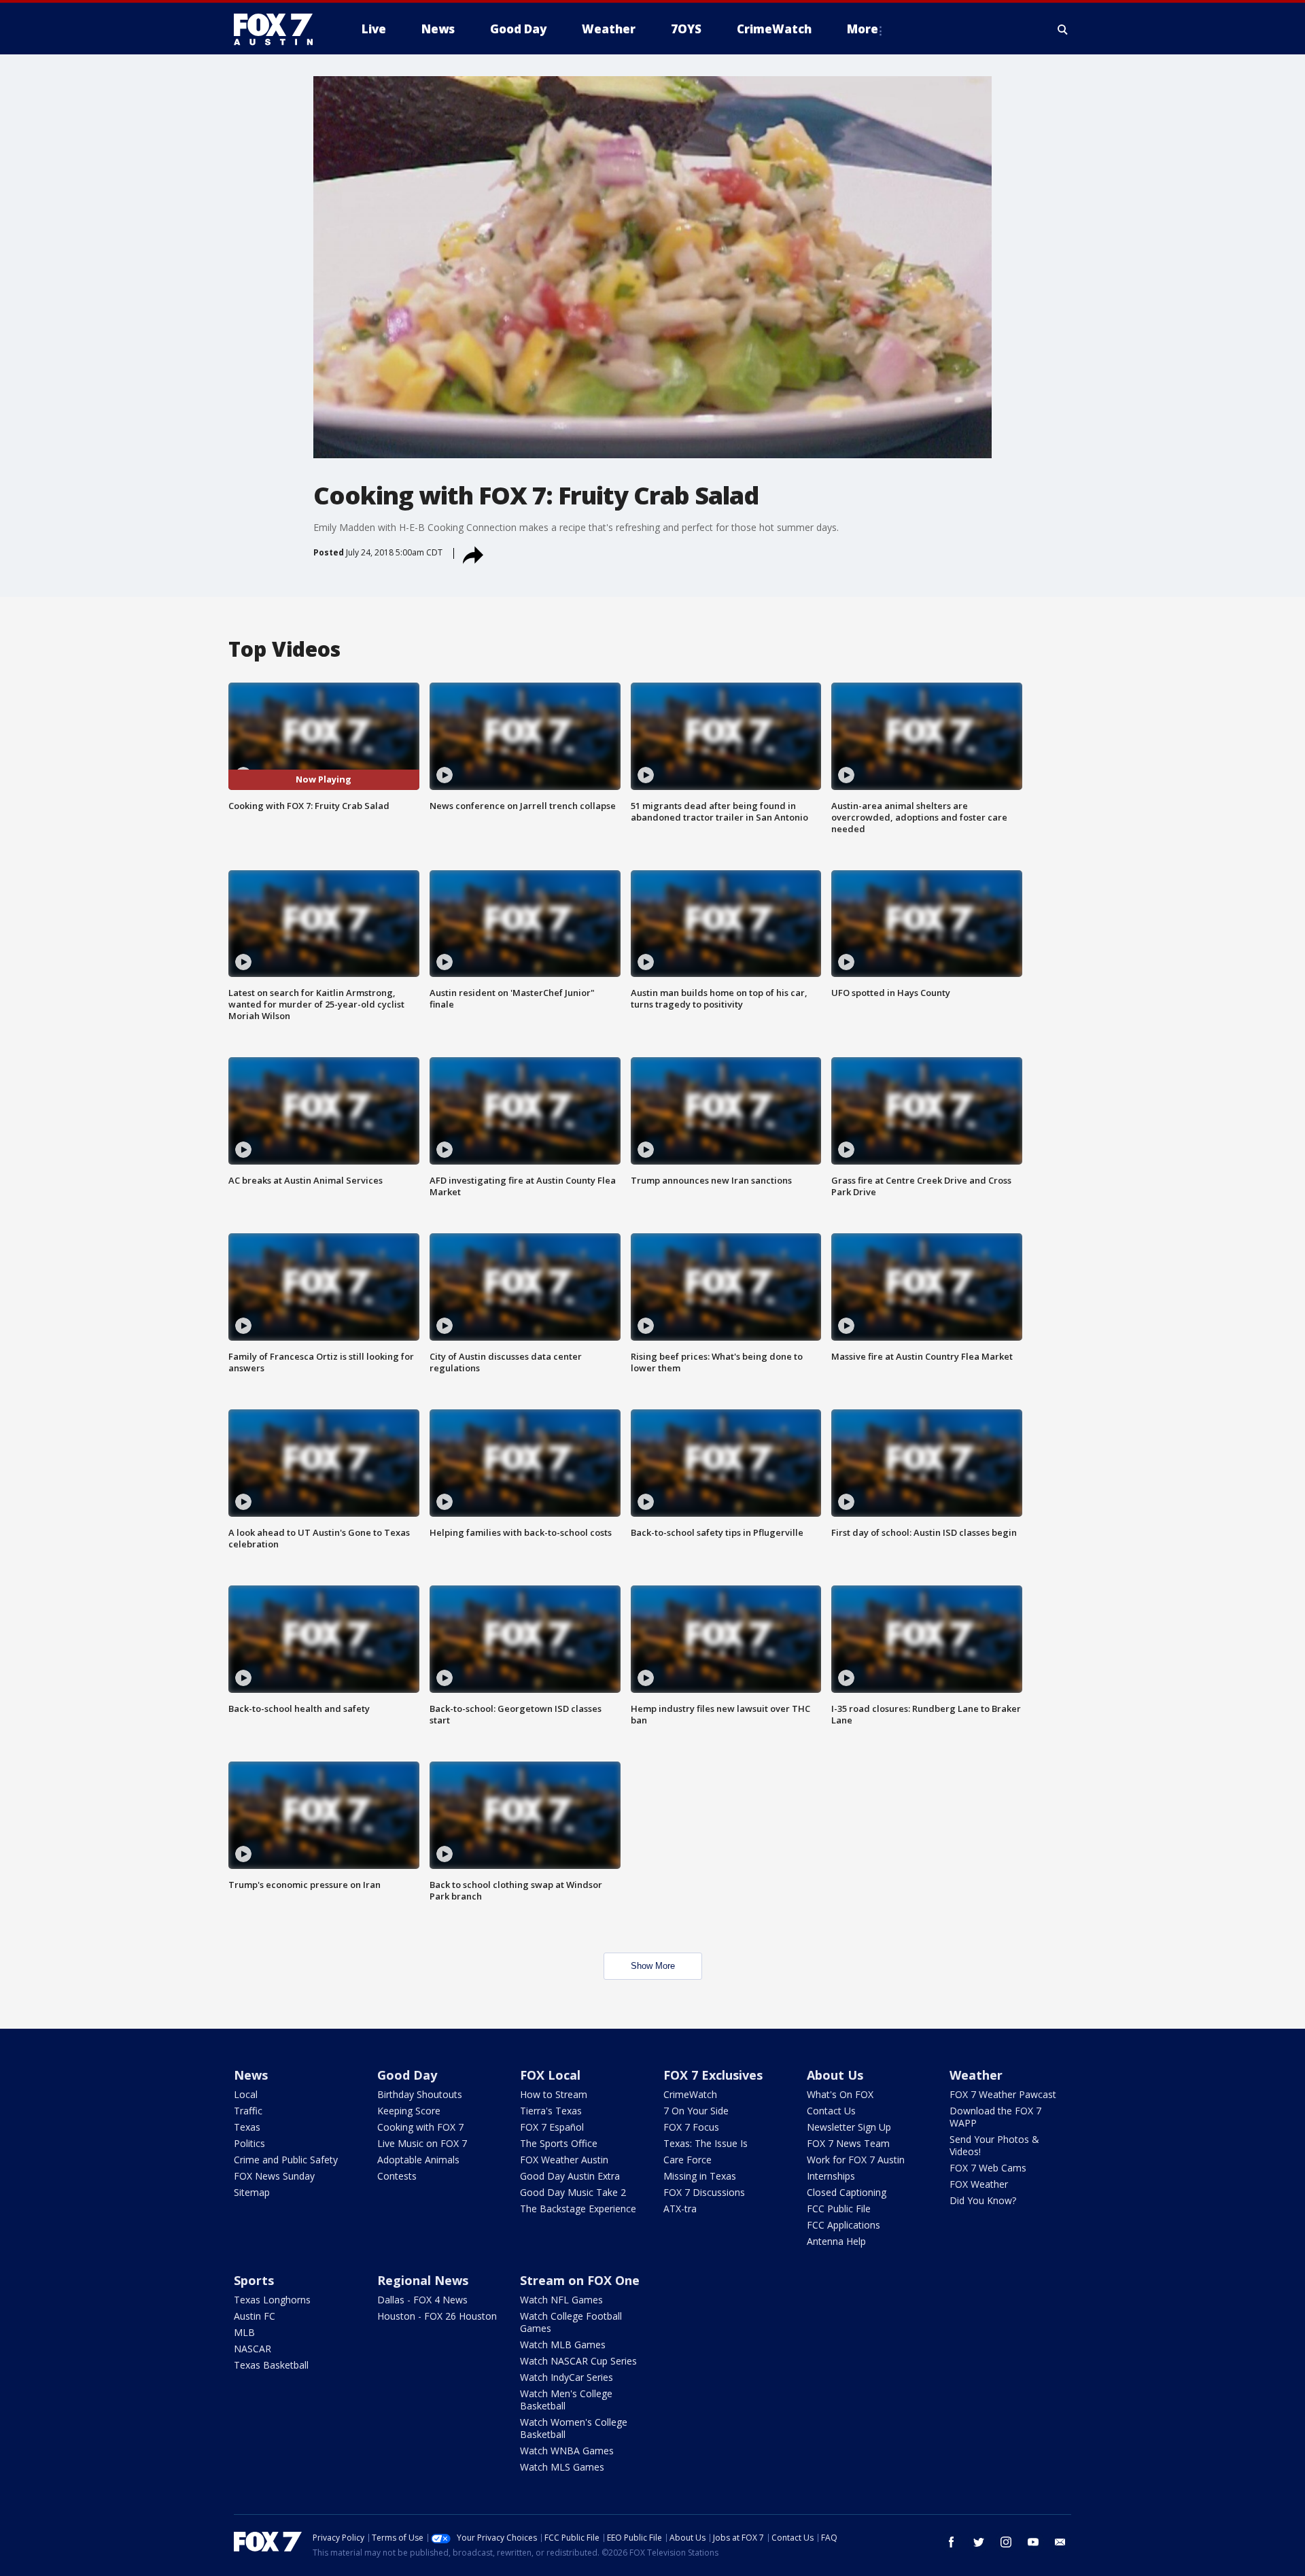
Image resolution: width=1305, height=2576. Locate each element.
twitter (979, 2542)
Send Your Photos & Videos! (994, 2145)
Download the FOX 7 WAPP (995, 2117)
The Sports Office (559, 2143)
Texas (247, 2127)
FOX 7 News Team (848, 2143)
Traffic (248, 2111)
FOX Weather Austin (564, 2160)
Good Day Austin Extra (570, 2176)
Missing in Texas (700, 2176)
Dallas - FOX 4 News (422, 2300)
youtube (1033, 2542)
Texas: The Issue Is (706, 2143)
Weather (976, 2075)
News (251, 2075)
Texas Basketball (271, 2365)
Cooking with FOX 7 (420, 2127)
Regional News (423, 2280)
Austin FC (255, 2316)
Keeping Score (409, 2111)
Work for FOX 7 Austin (856, 2160)
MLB (244, 2332)
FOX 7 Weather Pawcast (1003, 2094)
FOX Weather (979, 2184)
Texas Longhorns (272, 2300)
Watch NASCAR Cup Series (578, 2361)
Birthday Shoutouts (420, 2094)
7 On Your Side (696, 2111)
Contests (397, 2176)
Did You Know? (983, 2200)
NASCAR (253, 2349)
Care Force (688, 2160)
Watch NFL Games (561, 2300)
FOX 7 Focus (691, 2127)
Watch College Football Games (571, 2322)
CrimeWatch (690, 2094)
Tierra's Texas (551, 2111)
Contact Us (831, 2111)
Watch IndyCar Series (567, 2377)
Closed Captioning (847, 2192)
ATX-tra (680, 2209)
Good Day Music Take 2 (573, 2192)
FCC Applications (843, 2225)
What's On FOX (840, 2094)
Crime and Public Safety (286, 2160)
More (863, 29)
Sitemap (252, 2192)
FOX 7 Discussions (704, 2192)
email (1060, 2542)
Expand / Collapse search (1063, 29)
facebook (952, 2542)
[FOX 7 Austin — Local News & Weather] (279, 29)
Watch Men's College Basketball (566, 2400)
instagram (1006, 2542)
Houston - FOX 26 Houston (437, 2316)
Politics (249, 2143)
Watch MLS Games (562, 2467)
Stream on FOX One (580, 2280)
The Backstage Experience (578, 2209)
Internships (831, 2176)
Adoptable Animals (418, 2160)
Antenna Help (836, 2241)
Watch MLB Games (563, 2345)
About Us (835, 2075)
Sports (254, 2280)
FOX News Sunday (274, 2176)
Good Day (407, 2075)
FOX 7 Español (552, 2127)
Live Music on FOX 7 (422, 2143)
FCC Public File (839, 2209)
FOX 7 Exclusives (713, 2075)
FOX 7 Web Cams (988, 2168)
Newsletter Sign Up (849, 2127)
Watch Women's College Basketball (574, 2428)
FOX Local (550, 2075)
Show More (653, 1966)
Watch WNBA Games (567, 2451)
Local (246, 2094)
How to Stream (554, 2094)
